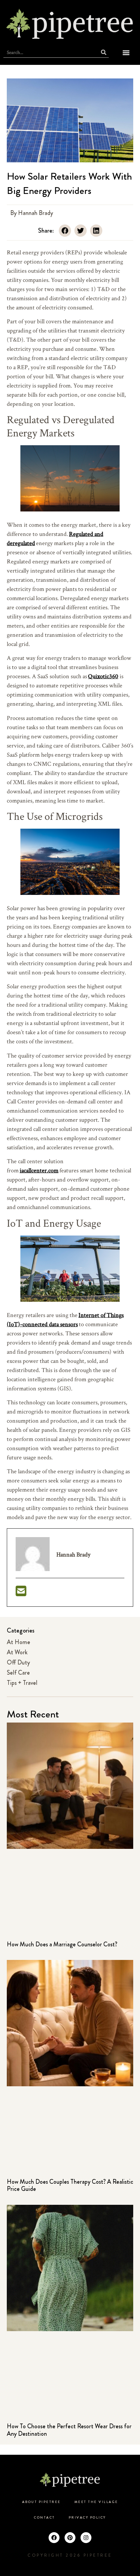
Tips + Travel (22, 1683)
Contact (45, 2518)
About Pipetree (41, 2502)
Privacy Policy (87, 2518)
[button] (126, 52)
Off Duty (18, 1662)
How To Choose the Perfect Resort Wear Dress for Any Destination (69, 2430)
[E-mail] (21, 1593)
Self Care (18, 1673)
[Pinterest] (70, 2538)
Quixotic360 (103, 676)
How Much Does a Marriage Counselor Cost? (62, 1944)
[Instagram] (86, 2538)
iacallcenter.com (39, 1170)
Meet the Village (96, 2502)
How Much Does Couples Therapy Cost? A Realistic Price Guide (70, 2185)
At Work (17, 1652)
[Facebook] (54, 2538)
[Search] (104, 52)
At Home (19, 1642)
